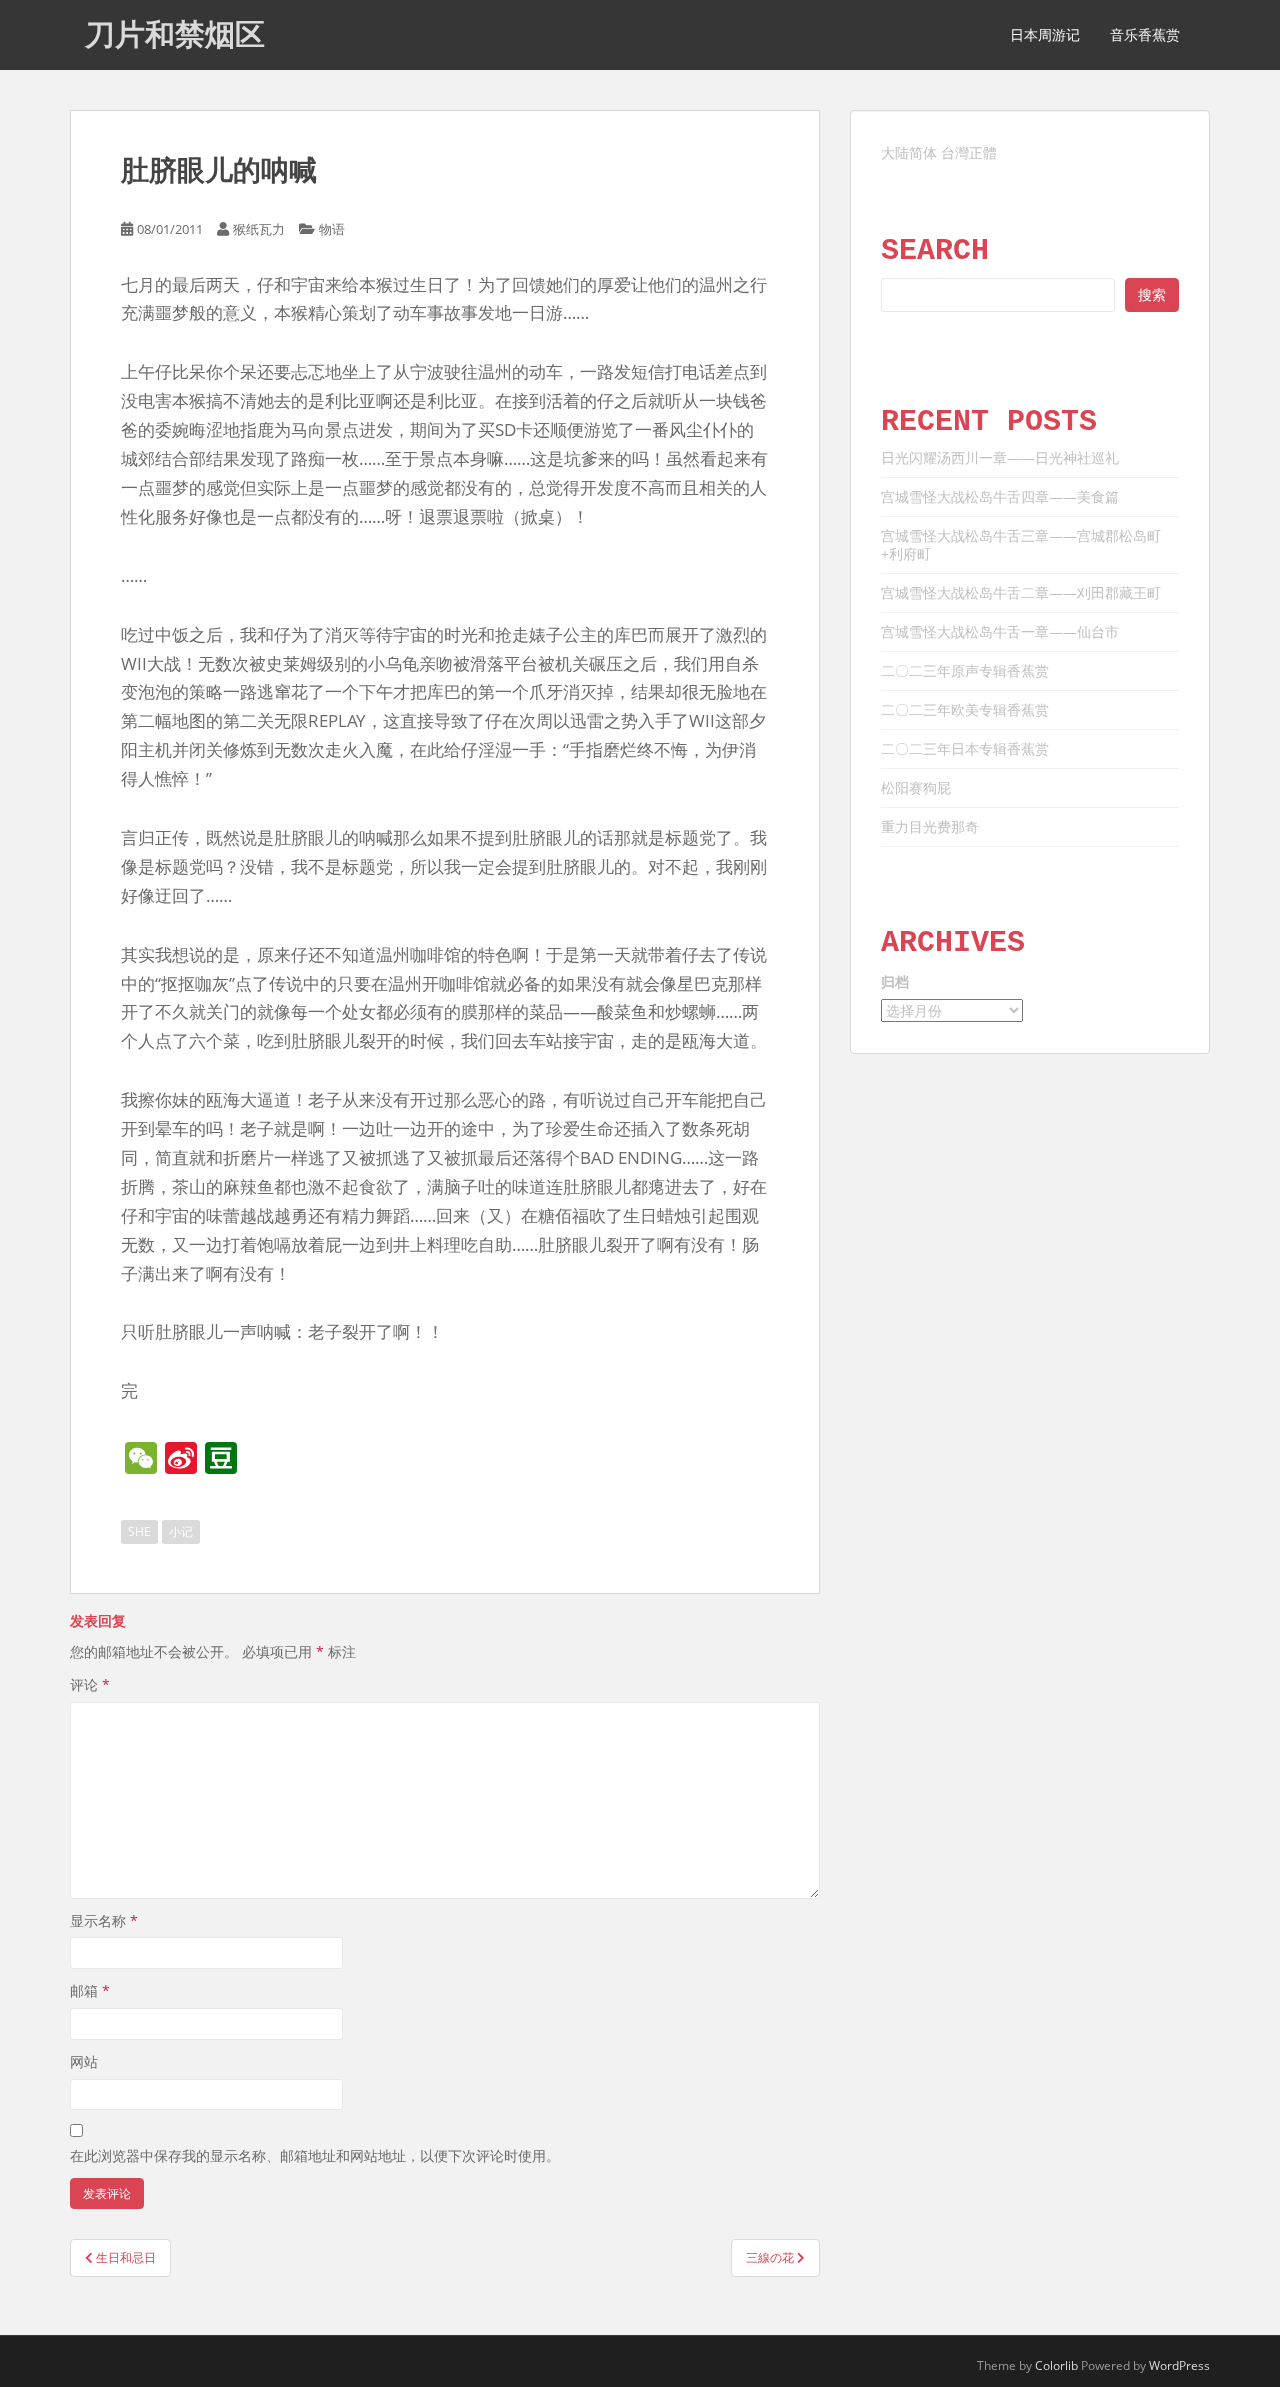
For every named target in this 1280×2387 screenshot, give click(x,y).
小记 (181, 1531)
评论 (90, 1684)
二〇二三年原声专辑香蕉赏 (965, 670)
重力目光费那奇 (930, 826)
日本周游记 (1045, 35)
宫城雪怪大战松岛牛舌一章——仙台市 (1000, 631)
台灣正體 (969, 152)
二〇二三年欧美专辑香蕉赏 (965, 709)
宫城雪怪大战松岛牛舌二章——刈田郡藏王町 (1021, 592)
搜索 (1152, 294)
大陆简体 (909, 152)
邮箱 (90, 1990)
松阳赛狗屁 (916, 787)
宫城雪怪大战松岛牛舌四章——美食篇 (1000, 496)
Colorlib (1056, 2365)
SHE (139, 1531)
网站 (84, 2061)
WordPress (1179, 2365)
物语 (332, 229)
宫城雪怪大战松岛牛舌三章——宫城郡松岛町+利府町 (1021, 544)
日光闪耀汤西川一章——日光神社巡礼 (1000, 457)
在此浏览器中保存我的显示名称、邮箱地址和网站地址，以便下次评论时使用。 (315, 2155)
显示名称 (104, 1920)
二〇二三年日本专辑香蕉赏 (965, 748)
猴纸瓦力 (259, 229)
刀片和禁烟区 (175, 34)
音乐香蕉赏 (1145, 35)
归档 (895, 981)
